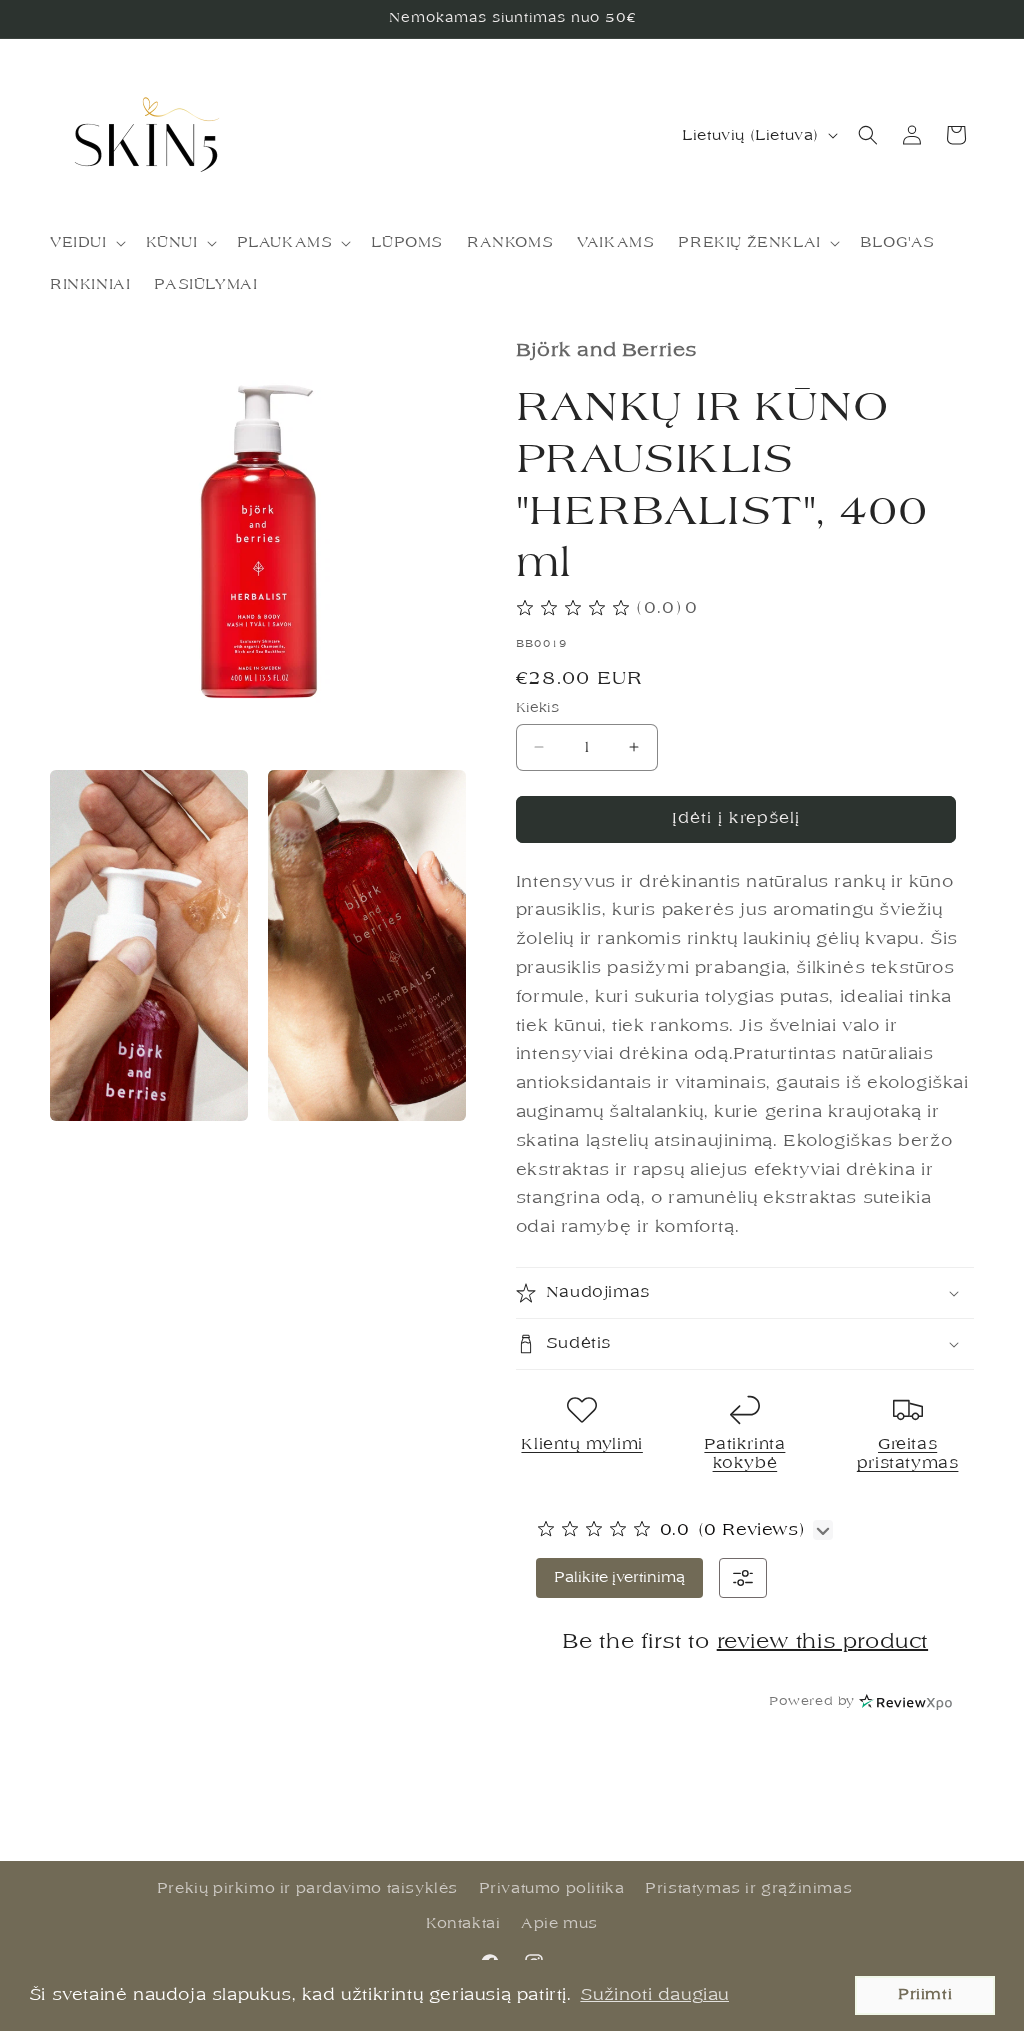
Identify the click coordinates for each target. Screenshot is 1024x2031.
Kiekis (537, 707)
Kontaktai (463, 1923)
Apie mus (559, 1923)
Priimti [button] (925, 1994)
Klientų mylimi (581, 1444)
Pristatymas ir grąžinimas (748, 1888)
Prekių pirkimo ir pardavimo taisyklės (307, 1888)
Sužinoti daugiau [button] (654, 1995)
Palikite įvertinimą (619, 1577)
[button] (86, 243)
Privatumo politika (552, 1888)
